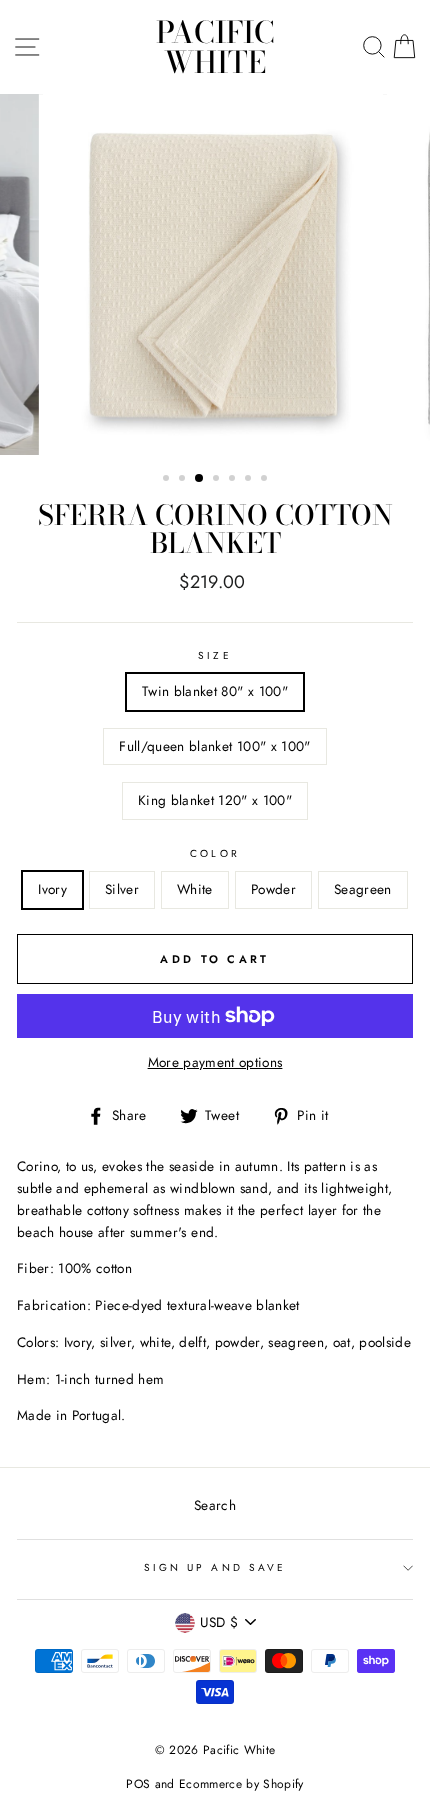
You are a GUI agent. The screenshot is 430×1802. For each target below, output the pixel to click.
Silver (122, 889)
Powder (273, 889)
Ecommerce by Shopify (241, 1784)
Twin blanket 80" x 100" (215, 691)
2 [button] (184, 480)
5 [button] (234, 480)
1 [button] (168, 480)
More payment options (215, 1062)
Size (214, 655)
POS (138, 1784)
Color (214, 853)
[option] (215, 275)
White (195, 889)
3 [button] (200, 479)
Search (215, 1505)
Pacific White (215, 47)
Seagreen (363, 889)
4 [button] (218, 480)
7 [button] (266, 480)
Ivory (52, 889)
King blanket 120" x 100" (215, 800)
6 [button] (250, 480)
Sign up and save (215, 1567)
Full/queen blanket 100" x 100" (214, 746)
